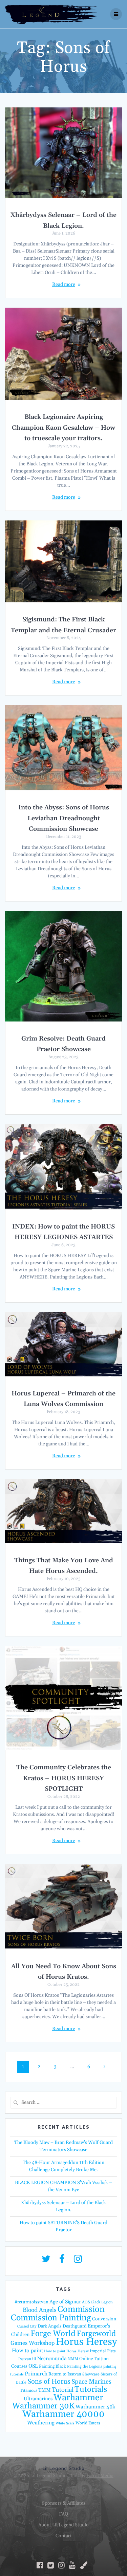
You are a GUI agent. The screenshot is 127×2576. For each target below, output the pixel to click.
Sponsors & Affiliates (64, 2503)
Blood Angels (40, 2310)
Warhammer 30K (43, 2406)
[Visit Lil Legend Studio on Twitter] (46, 2261)
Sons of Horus (49, 2382)
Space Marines (91, 2382)
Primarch (36, 2374)
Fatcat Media (100, 2476)
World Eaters (88, 2423)
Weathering (41, 2423)
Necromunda (52, 2359)
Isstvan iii (27, 2359)
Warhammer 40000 (63, 2414)
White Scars (65, 2423)
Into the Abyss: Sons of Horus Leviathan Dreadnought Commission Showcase (64, 818)
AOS (86, 2302)
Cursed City (27, 2326)
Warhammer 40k (95, 2407)
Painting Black (52, 2366)
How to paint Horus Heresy (66, 2351)
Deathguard (75, 2326)
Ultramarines (38, 2399)
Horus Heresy (86, 2342)
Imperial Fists (103, 2351)
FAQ (63, 2514)
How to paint (27, 2351)
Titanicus (29, 2390)
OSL (33, 2366)
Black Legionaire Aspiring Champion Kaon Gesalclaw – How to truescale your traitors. (63, 428)
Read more (64, 285)
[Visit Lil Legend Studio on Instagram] (78, 2261)
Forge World (53, 2334)
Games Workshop (33, 2343)
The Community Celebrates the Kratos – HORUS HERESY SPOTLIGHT (64, 1778)
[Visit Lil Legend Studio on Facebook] (62, 2261)
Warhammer (78, 2398)
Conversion (104, 2319)
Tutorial (63, 2390)
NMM (73, 2359)
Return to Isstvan (65, 2374)
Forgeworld (96, 2334)
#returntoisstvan (31, 2302)
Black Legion (102, 2302)
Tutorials (91, 2389)
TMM (45, 2390)
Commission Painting (51, 2318)
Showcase (91, 2374)
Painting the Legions (85, 2367)
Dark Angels (50, 2326)
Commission (81, 2309)
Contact (64, 2536)
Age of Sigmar (65, 2302)
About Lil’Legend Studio (63, 2525)
